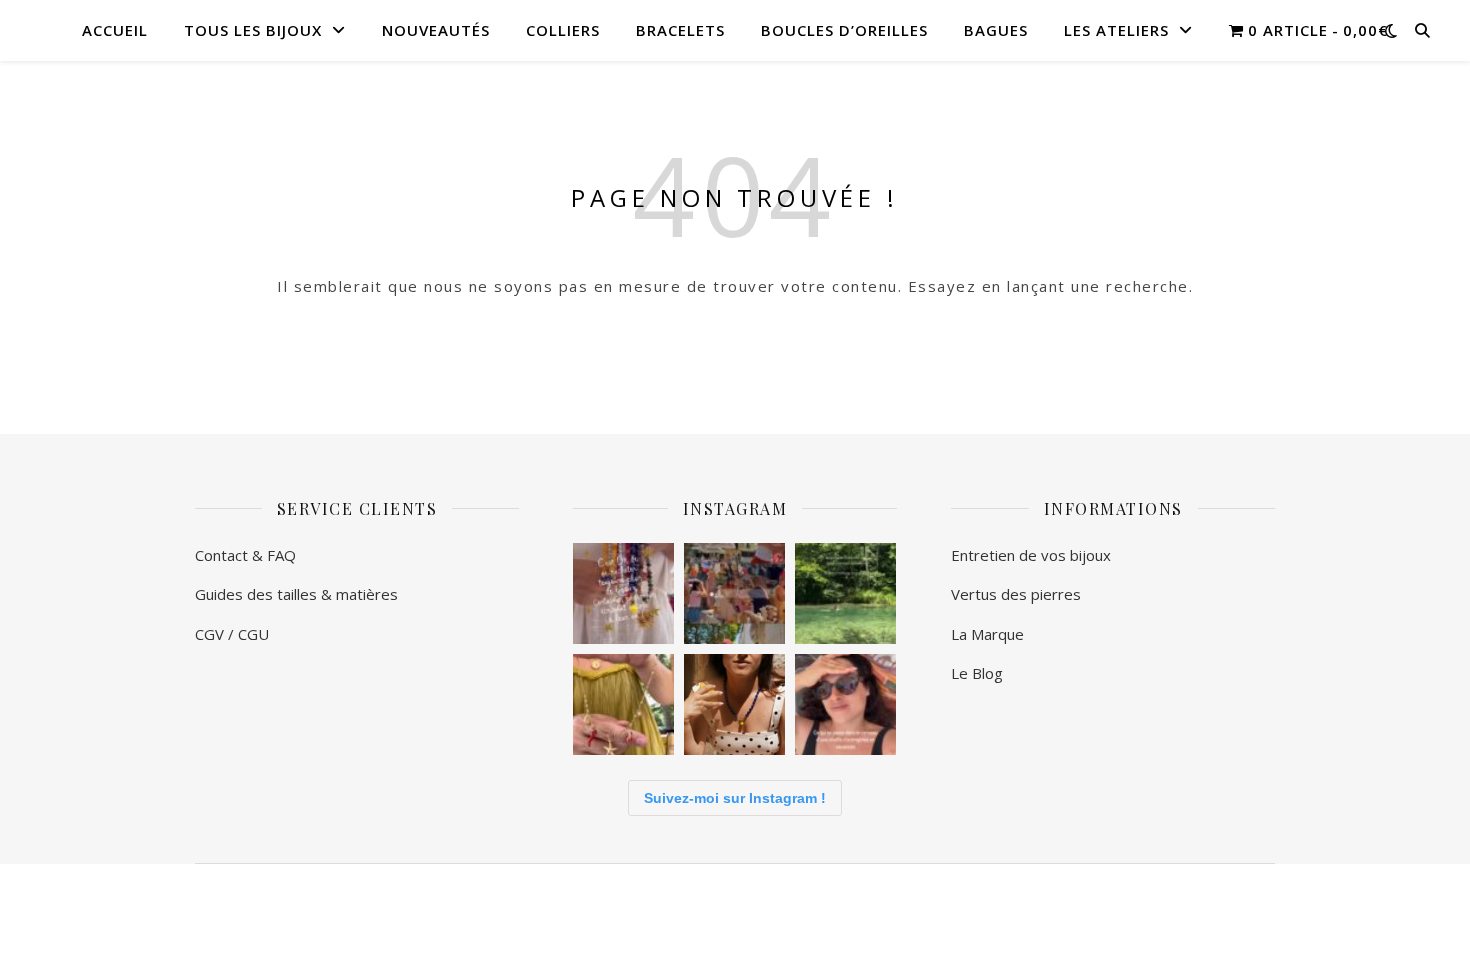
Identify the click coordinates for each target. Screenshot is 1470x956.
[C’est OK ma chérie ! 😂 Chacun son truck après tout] (623, 593)
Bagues (996, 30)
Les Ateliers (1116, 30)
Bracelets (680, 30)
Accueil (115, 30)
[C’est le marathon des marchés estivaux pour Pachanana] (734, 593)
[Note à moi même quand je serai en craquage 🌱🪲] (845, 593)
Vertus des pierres (1016, 594)
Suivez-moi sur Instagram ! (735, 798)
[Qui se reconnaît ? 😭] (845, 704)
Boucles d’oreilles (844, 30)
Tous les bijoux (253, 30)
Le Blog (977, 673)
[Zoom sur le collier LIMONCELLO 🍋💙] (734, 704)
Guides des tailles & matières (298, 594)
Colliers (563, 30)
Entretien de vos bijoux (1033, 555)
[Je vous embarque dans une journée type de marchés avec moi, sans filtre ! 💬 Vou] (623, 704)
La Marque (987, 634)
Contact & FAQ (245, 555)
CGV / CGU (232, 634)
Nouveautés (436, 30)
